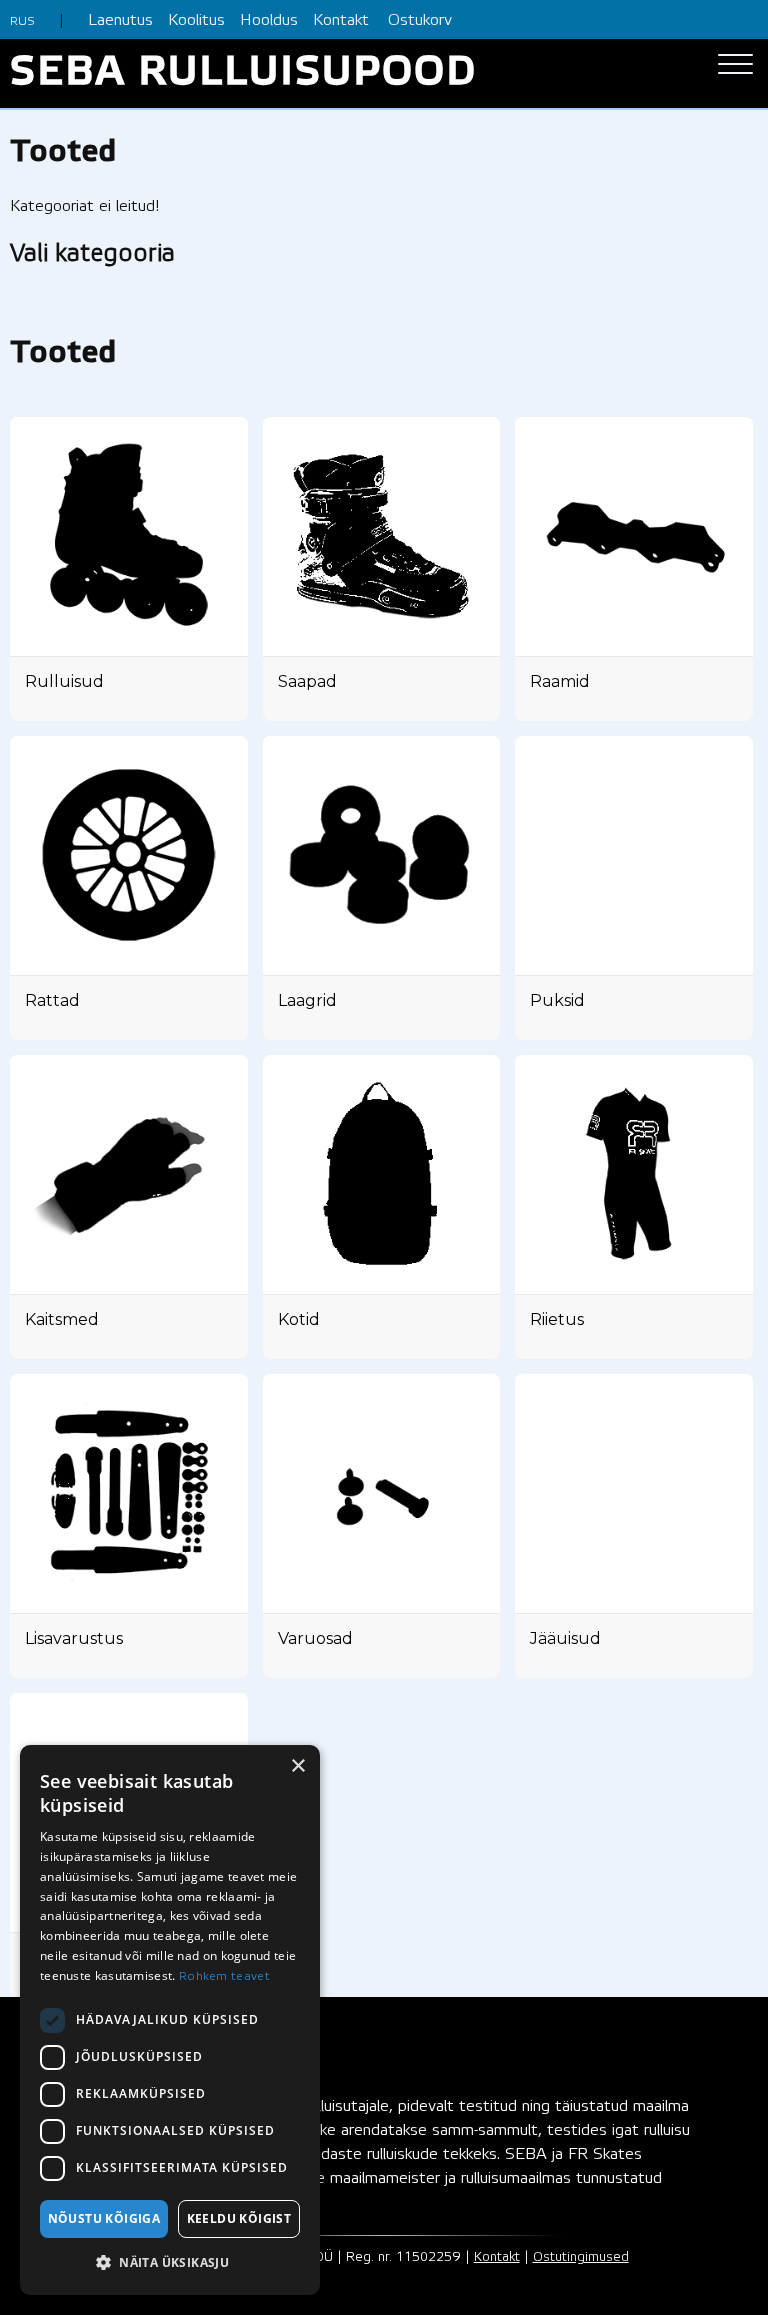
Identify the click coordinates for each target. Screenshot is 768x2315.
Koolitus (196, 20)
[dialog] (170, 2020)
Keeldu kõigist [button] (239, 2218)
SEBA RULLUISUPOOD (243, 73)
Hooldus (269, 20)
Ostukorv (420, 20)
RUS (22, 21)
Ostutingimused (581, 2257)
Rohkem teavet (224, 1976)
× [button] (297, 1766)
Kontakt (341, 20)
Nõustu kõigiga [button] (104, 2218)
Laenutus (120, 20)
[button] (170, 2263)
